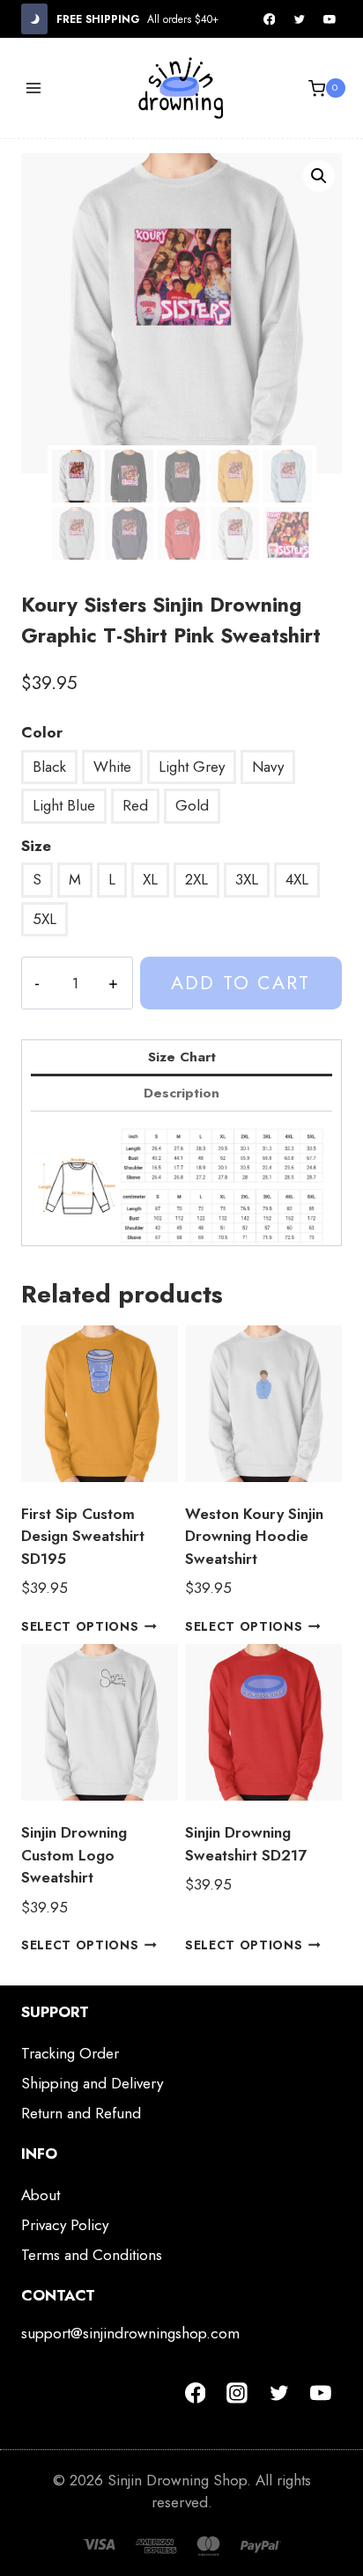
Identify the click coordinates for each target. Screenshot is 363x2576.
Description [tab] (181, 1093)
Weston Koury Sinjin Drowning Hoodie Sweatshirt (254, 1536)
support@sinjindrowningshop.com (130, 2333)
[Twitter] (300, 19)
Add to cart (241, 983)
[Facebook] (270, 19)
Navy (268, 767)
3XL (247, 879)
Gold (192, 805)
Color (42, 732)
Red (135, 805)
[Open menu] (34, 88)
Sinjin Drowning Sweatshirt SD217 (246, 1844)
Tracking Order (70, 2053)
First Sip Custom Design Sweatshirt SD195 (83, 1536)
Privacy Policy (65, 2225)
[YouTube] (330, 19)
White (112, 767)
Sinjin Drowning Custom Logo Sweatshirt (74, 1855)
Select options (80, 1626)
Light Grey (192, 767)
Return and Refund (81, 2113)
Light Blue (64, 805)
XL (150, 879)
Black (49, 767)
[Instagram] (237, 2393)
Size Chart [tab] (182, 1057)
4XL (297, 879)
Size (36, 846)
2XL (196, 879)
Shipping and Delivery (92, 2083)
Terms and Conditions (92, 2255)
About (41, 2195)
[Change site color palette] (34, 19)
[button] (319, 176)
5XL (44, 919)
